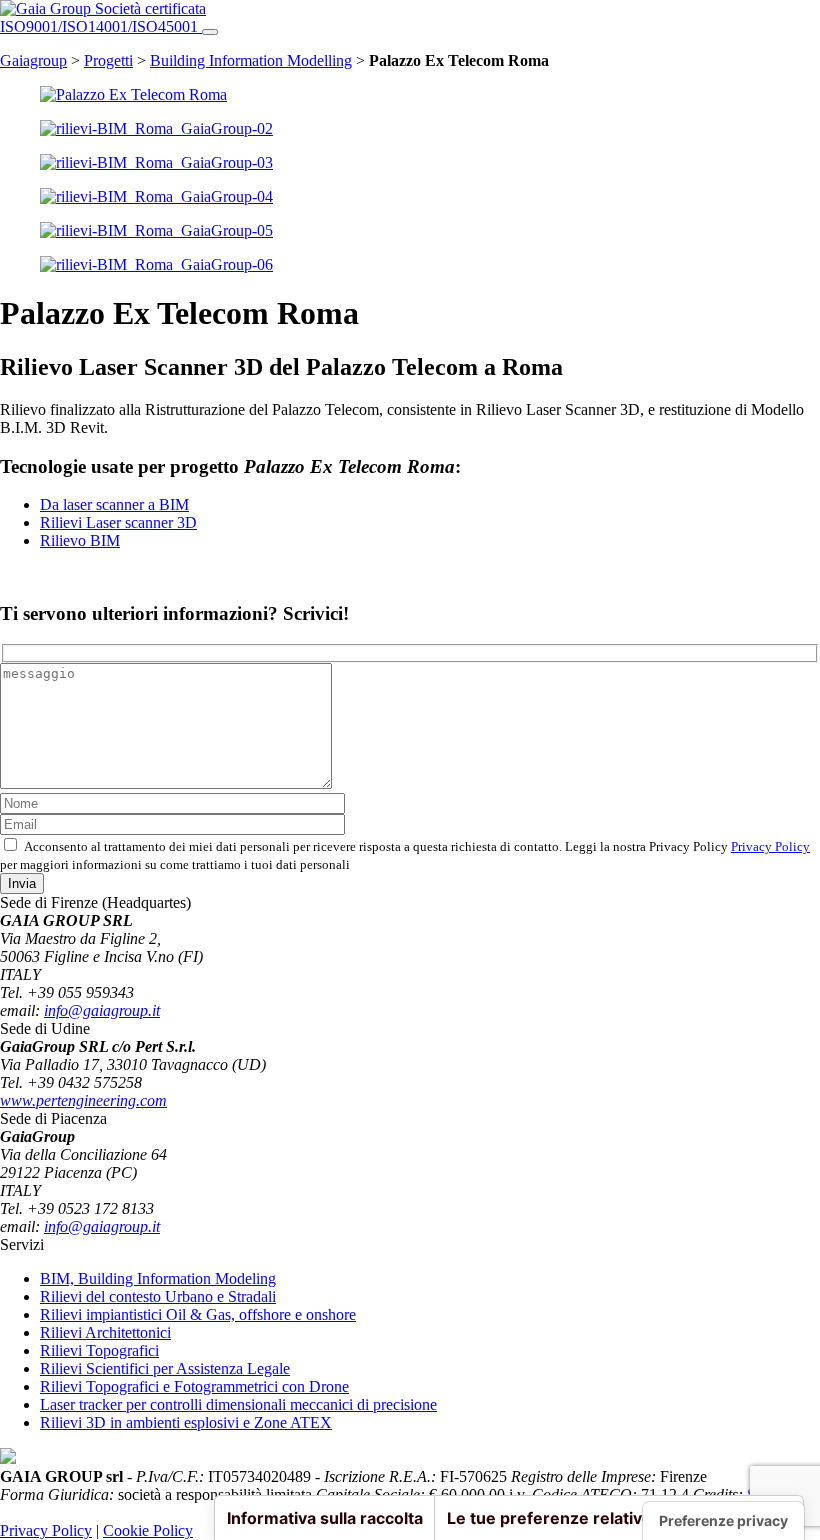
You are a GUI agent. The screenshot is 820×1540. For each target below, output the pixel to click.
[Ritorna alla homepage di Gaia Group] (47, 8)
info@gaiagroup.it (102, 1010)
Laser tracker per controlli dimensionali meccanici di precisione (238, 1404)
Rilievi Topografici (99, 1350)
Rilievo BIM (80, 540)
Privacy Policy (770, 846)
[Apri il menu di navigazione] (210, 32)
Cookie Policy (148, 1530)
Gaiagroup (33, 60)
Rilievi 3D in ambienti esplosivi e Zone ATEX (186, 1422)
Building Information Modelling (251, 60)
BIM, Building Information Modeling (158, 1278)
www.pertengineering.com (83, 1100)
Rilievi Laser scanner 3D (118, 522)
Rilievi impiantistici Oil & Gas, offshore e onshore (198, 1314)
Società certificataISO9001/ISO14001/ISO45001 (103, 17)
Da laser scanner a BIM (114, 504)
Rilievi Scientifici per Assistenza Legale (165, 1368)
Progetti (108, 60)
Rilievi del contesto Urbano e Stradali (158, 1296)
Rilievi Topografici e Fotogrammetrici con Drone (194, 1386)
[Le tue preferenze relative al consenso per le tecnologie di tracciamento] (723, 1521)
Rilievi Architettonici (105, 1332)
